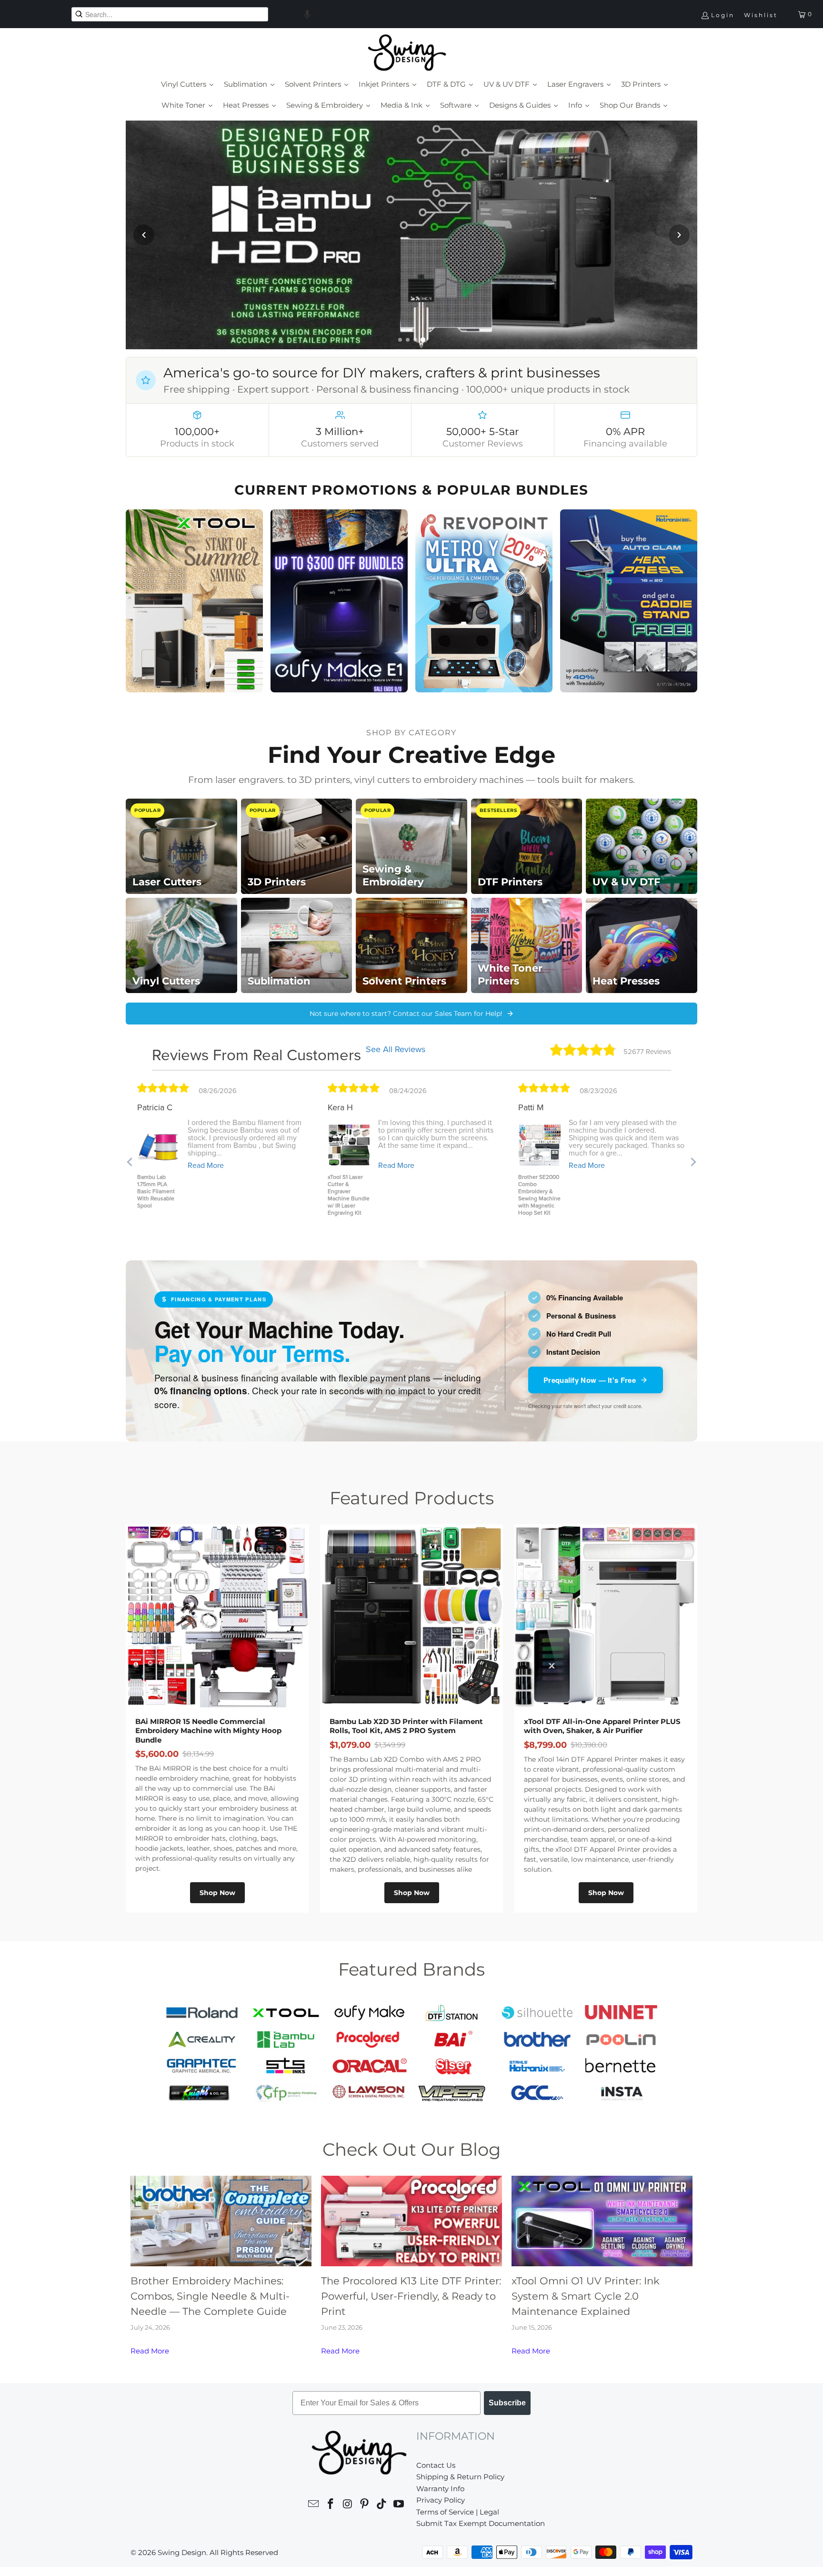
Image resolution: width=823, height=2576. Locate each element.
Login (723, 15)
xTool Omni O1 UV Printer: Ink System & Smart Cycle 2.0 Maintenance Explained (586, 2296)
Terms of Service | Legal (458, 2512)
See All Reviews (396, 1049)
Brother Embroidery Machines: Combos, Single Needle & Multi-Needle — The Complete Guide (210, 2296)
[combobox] (170, 14)
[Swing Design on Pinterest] (365, 2505)
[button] (307, 14)
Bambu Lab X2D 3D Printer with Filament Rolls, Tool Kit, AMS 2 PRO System (406, 1726)
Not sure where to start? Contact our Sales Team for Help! (406, 1014)
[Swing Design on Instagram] (348, 2505)
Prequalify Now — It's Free (590, 1380)
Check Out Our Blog (411, 2149)
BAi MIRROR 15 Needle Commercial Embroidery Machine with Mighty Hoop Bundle (208, 1731)
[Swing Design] (407, 53)
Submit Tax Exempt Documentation (481, 2523)
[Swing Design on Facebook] (331, 2505)
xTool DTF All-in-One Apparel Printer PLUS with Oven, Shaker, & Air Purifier (602, 1726)
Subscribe (507, 2403)
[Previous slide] (144, 235)
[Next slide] (679, 235)
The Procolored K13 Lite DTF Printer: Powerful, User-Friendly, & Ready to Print (411, 2296)
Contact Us (436, 2465)
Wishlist (761, 15)
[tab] (400, 340)
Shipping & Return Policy (460, 2477)
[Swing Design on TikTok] (382, 2505)
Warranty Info (440, 2489)
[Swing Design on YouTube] (399, 2505)
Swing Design (182, 2552)
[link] (411, 235)
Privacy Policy (441, 2500)
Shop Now (217, 1893)
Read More (150, 2351)
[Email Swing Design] (314, 2505)
